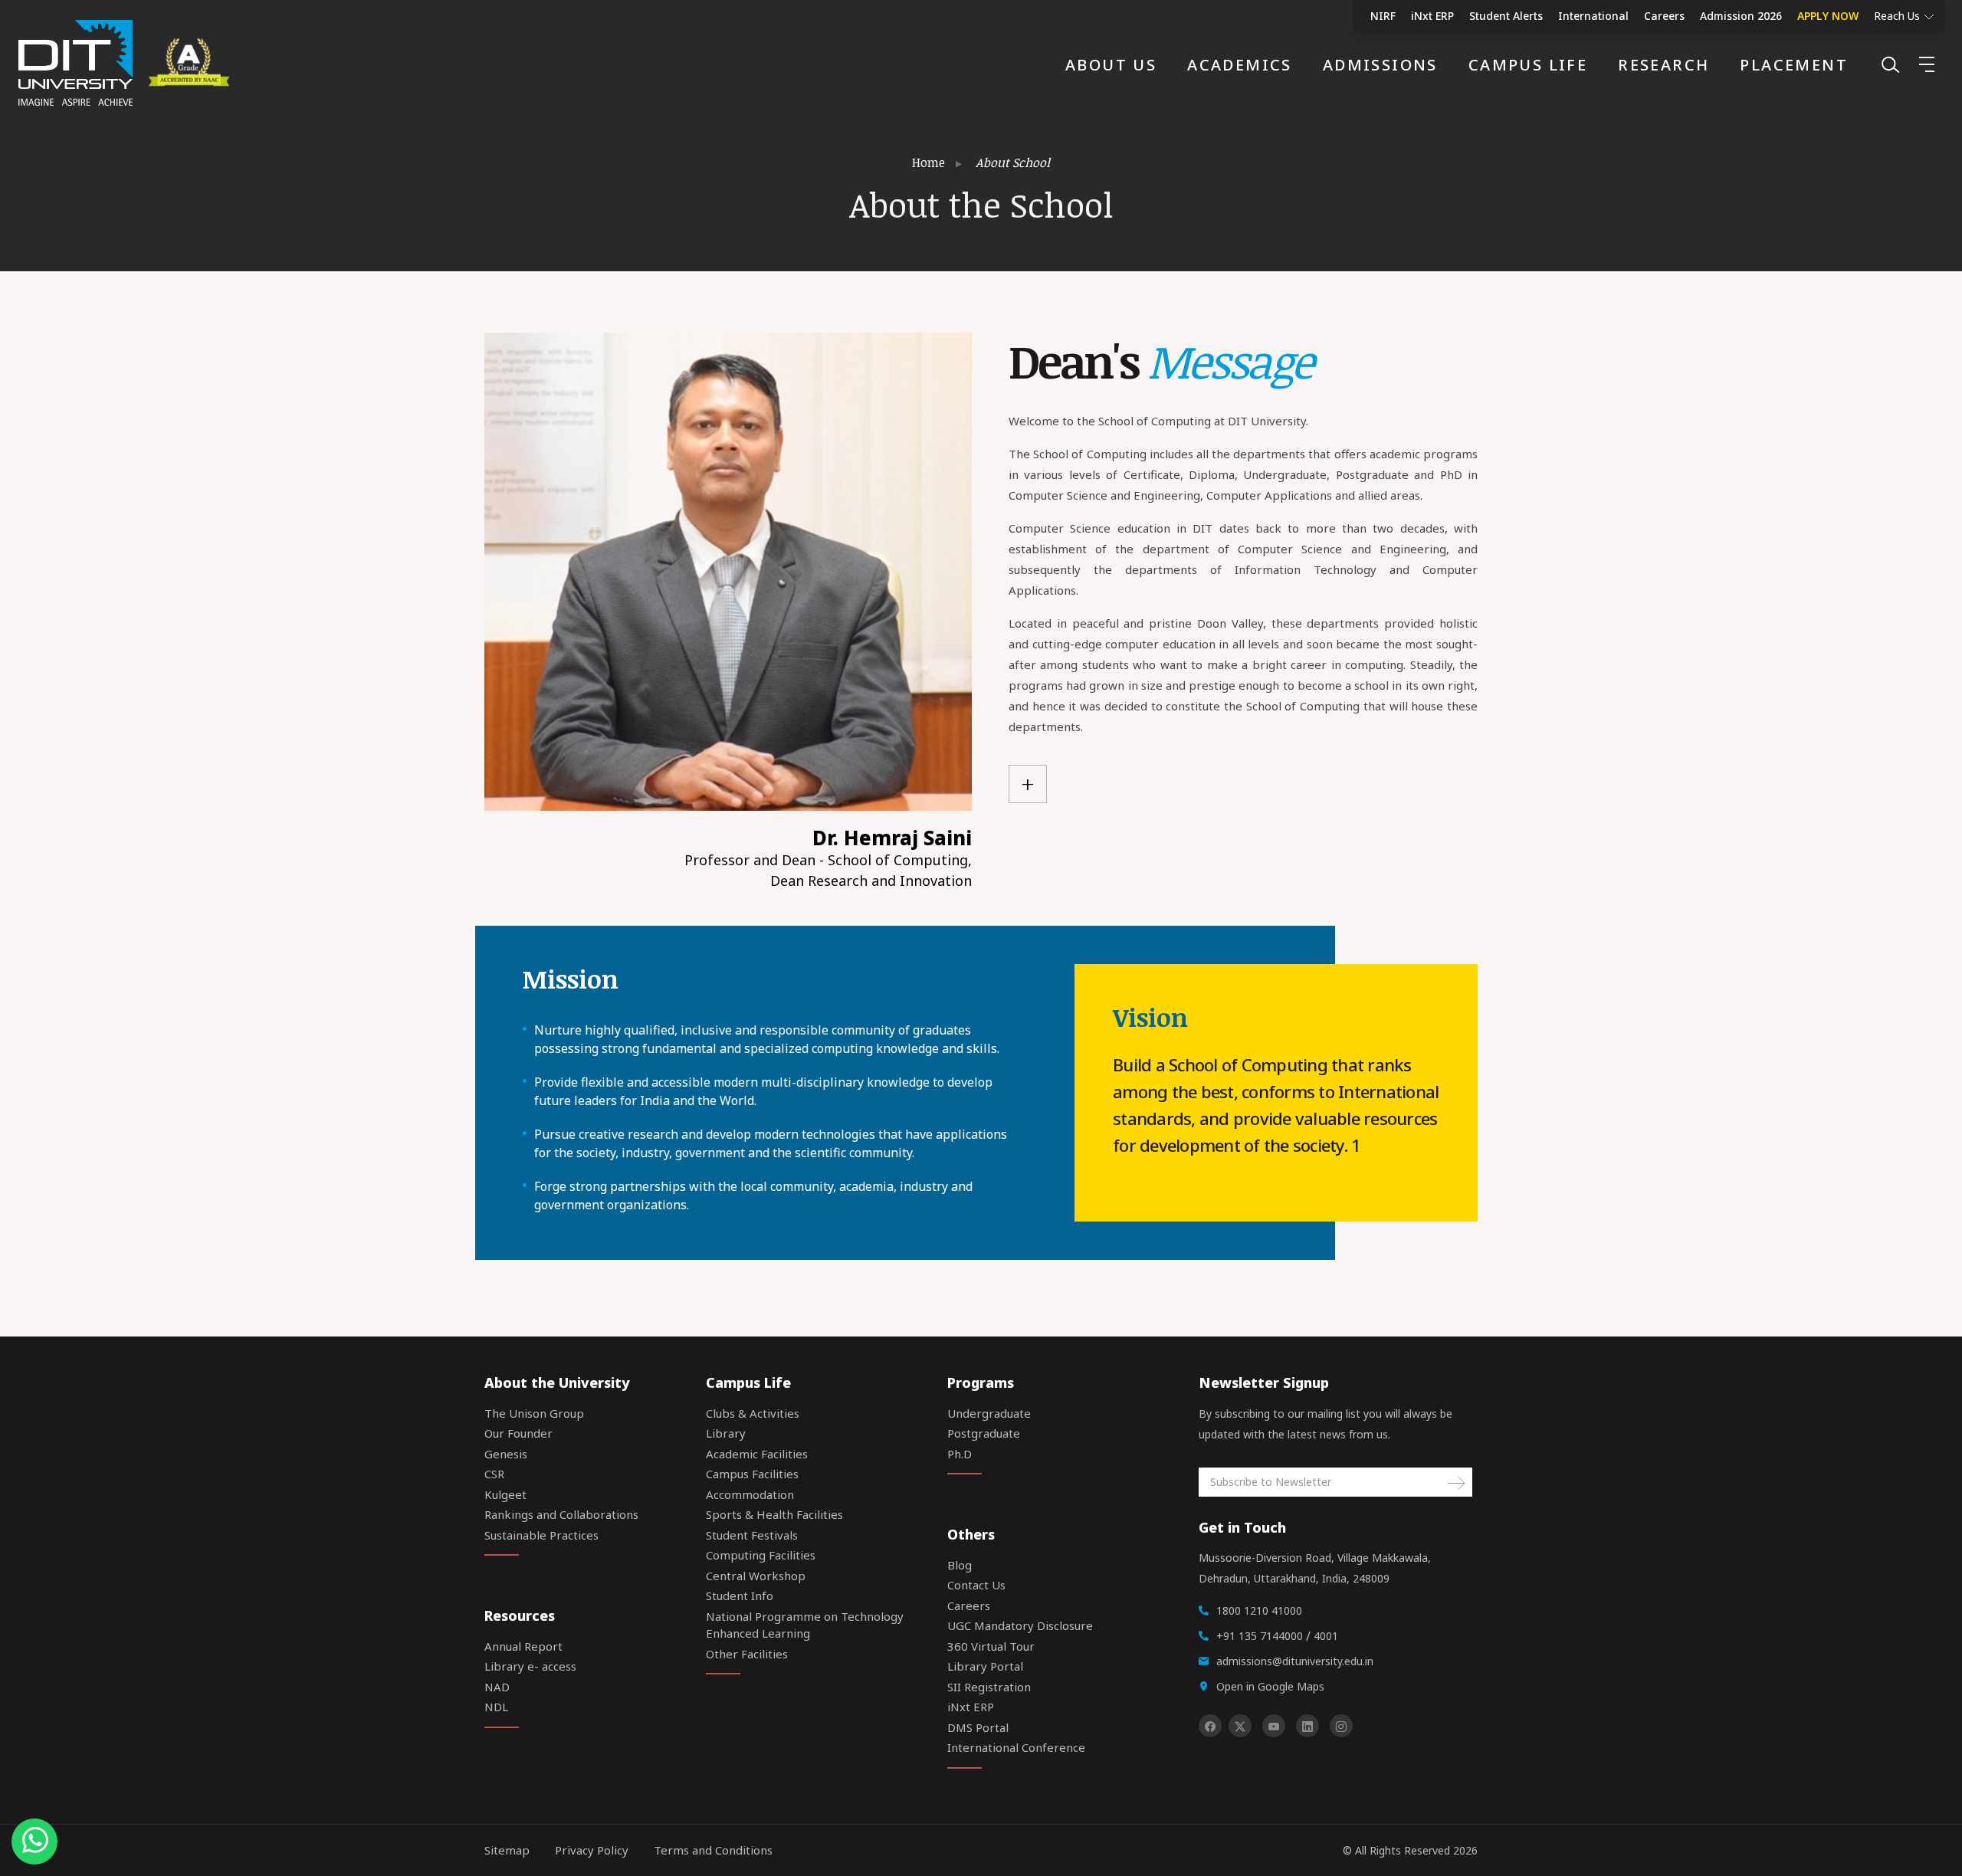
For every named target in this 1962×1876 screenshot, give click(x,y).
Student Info (740, 1596)
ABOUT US (1111, 65)
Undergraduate (989, 1413)
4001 (1326, 1636)
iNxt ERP (1432, 16)
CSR (494, 1474)
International (1593, 16)
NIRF (1383, 16)
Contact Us (976, 1585)
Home (929, 162)
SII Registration (989, 1687)
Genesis (506, 1454)
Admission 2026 (1741, 16)
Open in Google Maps (1270, 1686)
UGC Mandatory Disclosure (1020, 1625)
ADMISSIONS (1380, 65)
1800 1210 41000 (1259, 1610)
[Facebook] (1210, 1726)
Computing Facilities (761, 1555)
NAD (497, 1687)
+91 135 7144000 (1260, 1636)
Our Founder (518, 1433)
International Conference (1016, 1747)
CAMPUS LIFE (1528, 65)
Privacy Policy (592, 1850)
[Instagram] (1341, 1726)
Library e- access (530, 1666)
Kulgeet (505, 1494)
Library (726, 1433)
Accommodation (750, 1494)
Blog (960, 1565)
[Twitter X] (1240, 1726)
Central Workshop (756, 1576)
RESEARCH (1663, 65)
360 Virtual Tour (991, 1646)
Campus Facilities (752, 1474)
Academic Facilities (757, 1454)
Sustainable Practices (541, 1535)
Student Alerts (1506, 16)
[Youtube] (1274, 1726)
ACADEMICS (1240, 65)
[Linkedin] (1307, 1726)
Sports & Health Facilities (774, 1514)
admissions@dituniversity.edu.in (1295, 1661)
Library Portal (985, 1666)
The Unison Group (534, 1413)
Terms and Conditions (713, 1850)
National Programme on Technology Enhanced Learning (805, 1625)
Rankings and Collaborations (561, 1514)
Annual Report (523, 1646)
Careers (1664, 16)
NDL (496, 1707)
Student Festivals (752, 1535)
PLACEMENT (1794, 65)
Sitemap (507, 1850)
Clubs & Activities (753, 1413)
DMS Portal (978, 1727)
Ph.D (960, 1454)
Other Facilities (747, 1654)
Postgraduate (984, 1433)
